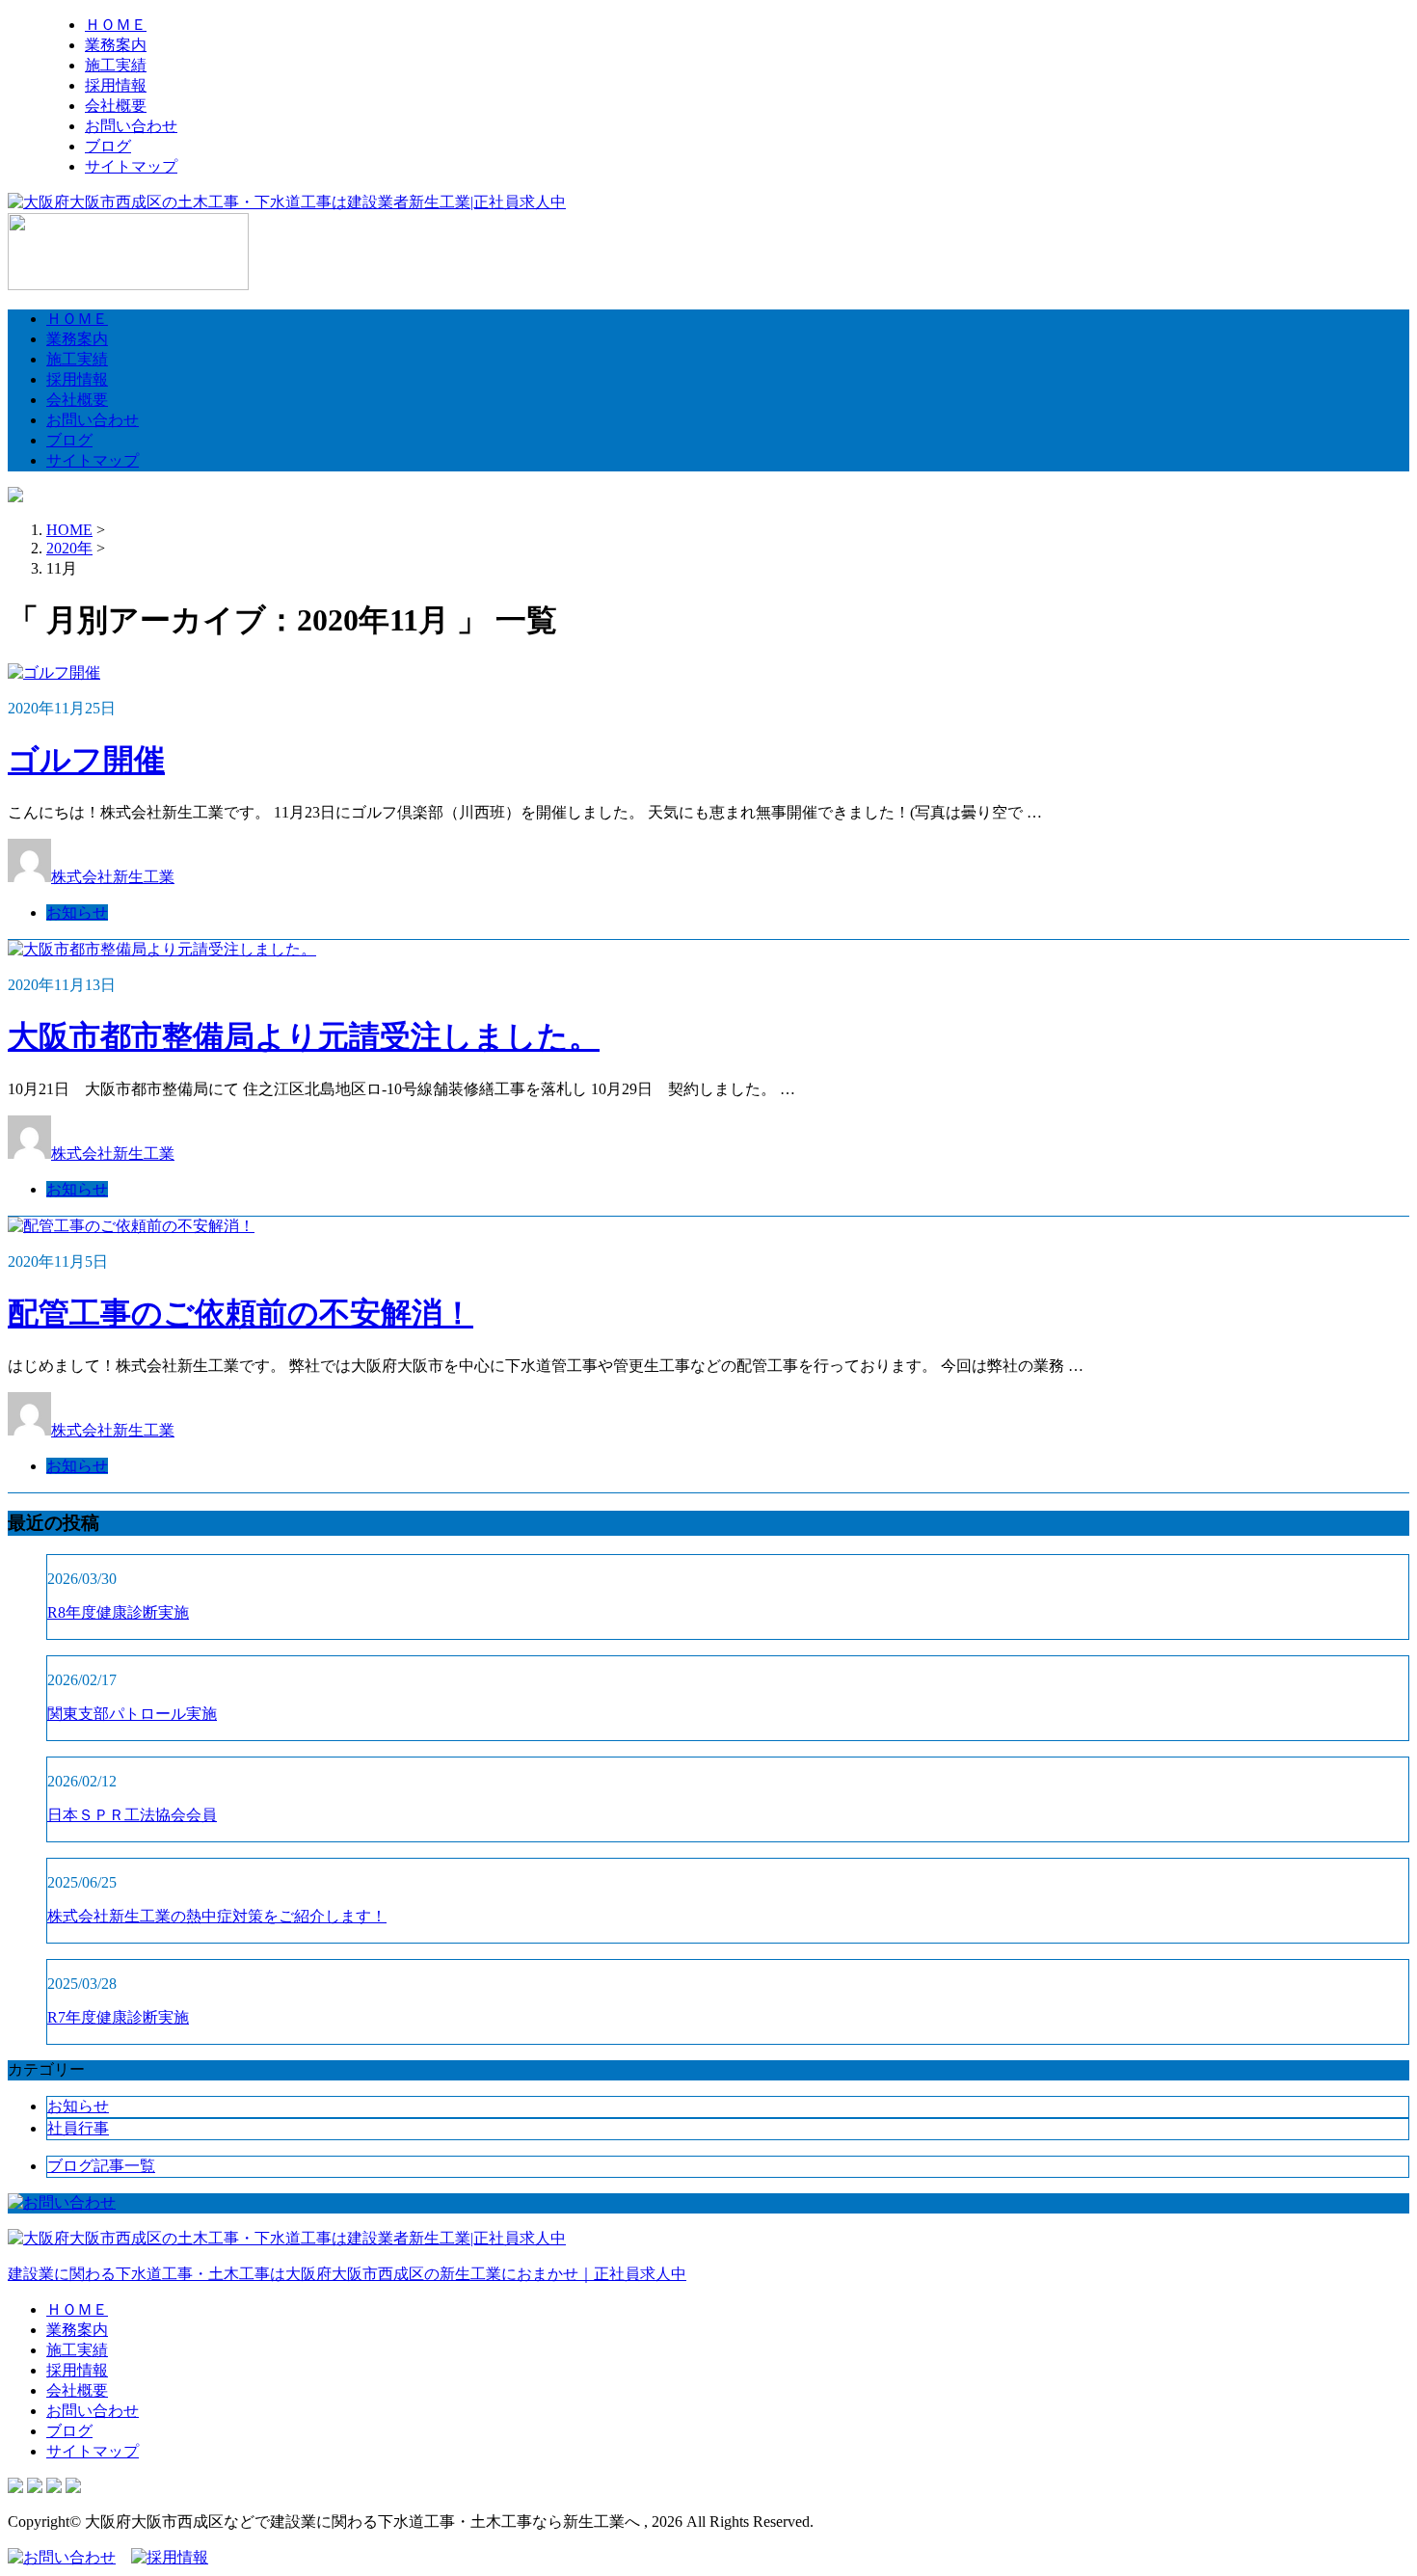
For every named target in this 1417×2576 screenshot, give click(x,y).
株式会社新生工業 (113, 877)
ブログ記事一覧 (101, 2166)
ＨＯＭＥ (116, 25)
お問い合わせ (131, 126)
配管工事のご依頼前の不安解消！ (241, 1313)
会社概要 (116, 106)
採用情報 (116, 85)
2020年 (69, 548)
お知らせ (77, 912)
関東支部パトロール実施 (132, 1714)
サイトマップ (131, 166)
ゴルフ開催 (86, 760)
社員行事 (78, 2128)
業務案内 (116, 45)
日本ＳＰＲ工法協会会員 (132, 1815)
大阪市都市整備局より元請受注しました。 (304, 1036)
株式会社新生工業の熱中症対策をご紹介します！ (217, 1916)
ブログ (108, 146)
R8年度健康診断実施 (118, 1612)
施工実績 (116, 65)
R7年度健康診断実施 (118, 2017)
